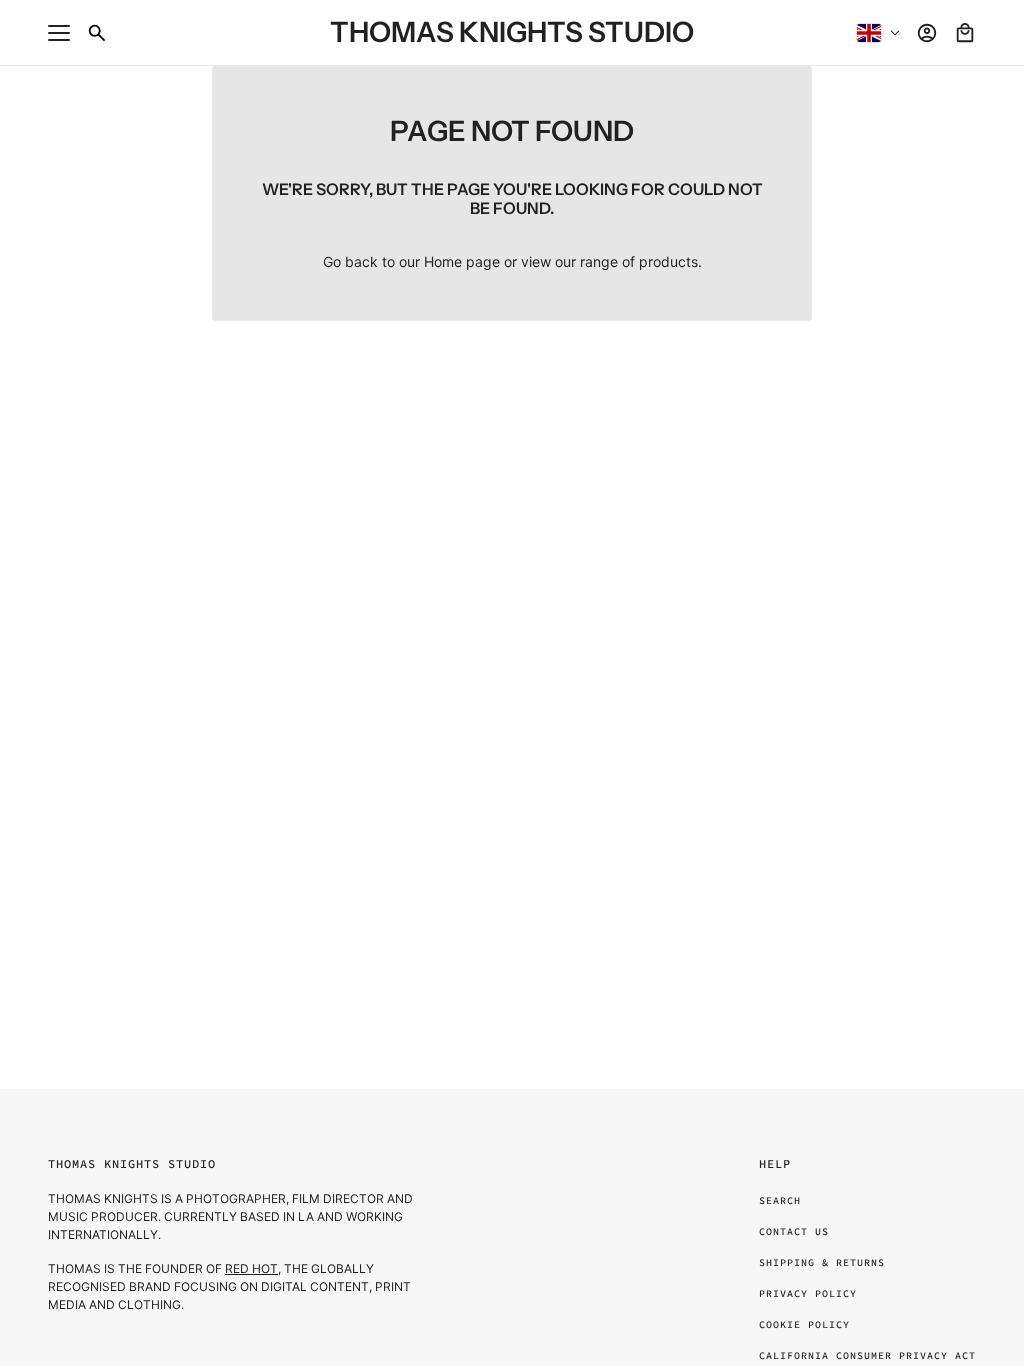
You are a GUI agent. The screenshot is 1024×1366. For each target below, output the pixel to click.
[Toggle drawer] (59, 33)
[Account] (927, 33)
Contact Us (794, 1231)
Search (780, 1200)
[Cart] (965, 33)
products (668, 261)
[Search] (97, 33)
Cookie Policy (804, 1324)
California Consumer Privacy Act (867, 1355)
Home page (462, 261)
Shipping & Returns (822, 1262)
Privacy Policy (808, 1293)
